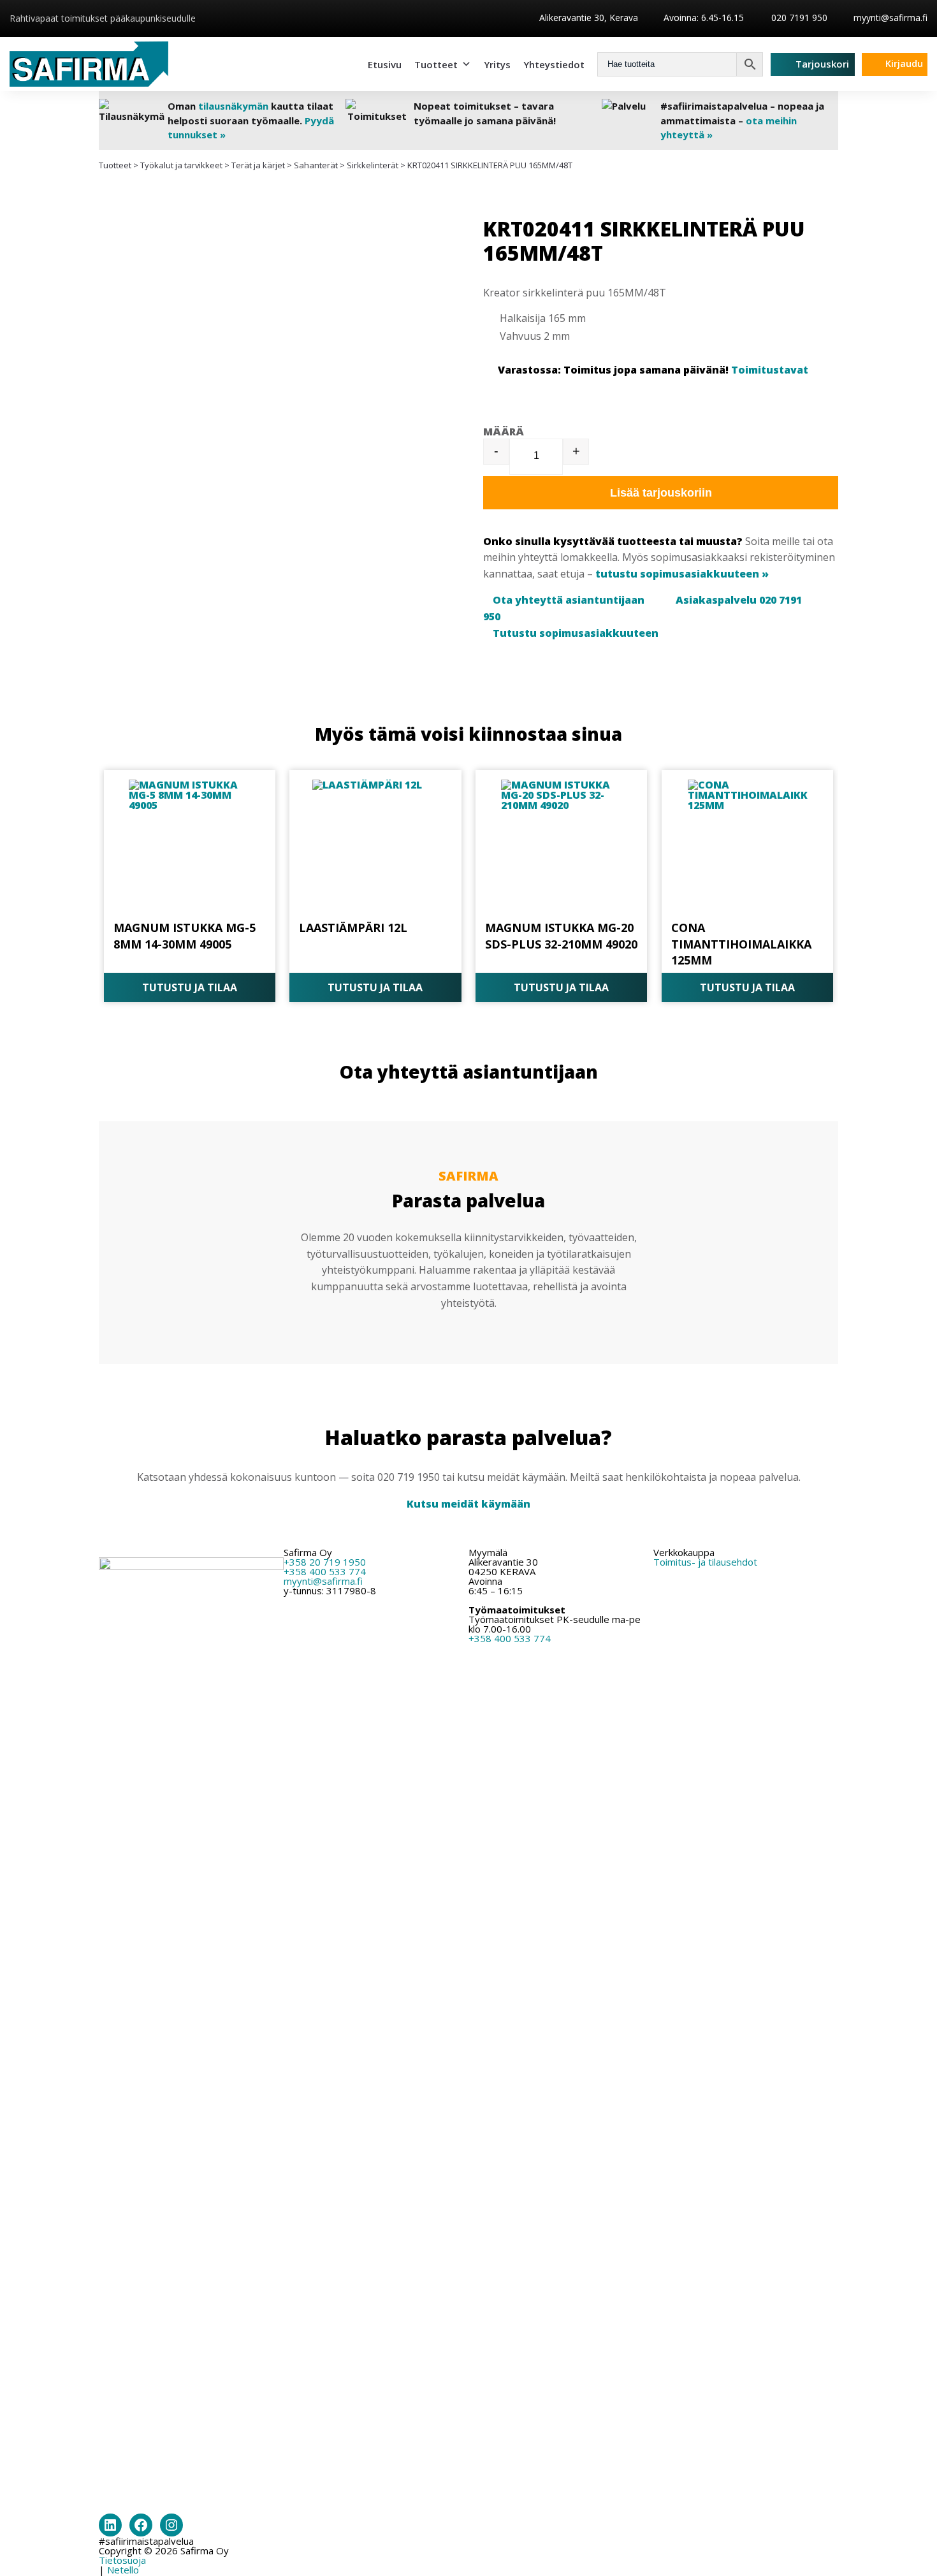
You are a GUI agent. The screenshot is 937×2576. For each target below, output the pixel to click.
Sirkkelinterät (373, 165)
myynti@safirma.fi (890, 18)
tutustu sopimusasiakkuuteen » (682, 574)
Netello (123, 2570)
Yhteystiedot (554, 64)
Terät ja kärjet (258, 165)
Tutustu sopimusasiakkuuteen (576, 633)
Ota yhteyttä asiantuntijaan (569, 600)
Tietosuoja (122, 2560)
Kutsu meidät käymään (468, 1504)
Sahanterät (316, 165)
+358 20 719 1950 (325, 1562)
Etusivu (385, 64)
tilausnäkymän (233, 106)
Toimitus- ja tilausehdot (705, 1562)
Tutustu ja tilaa (190, 987)
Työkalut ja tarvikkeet (181, 165)
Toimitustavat (770, 370)
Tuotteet (436, 64)
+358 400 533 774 (325, 1571)
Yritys (497, 64)
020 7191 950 (798, 18)
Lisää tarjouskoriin (661, 493)
